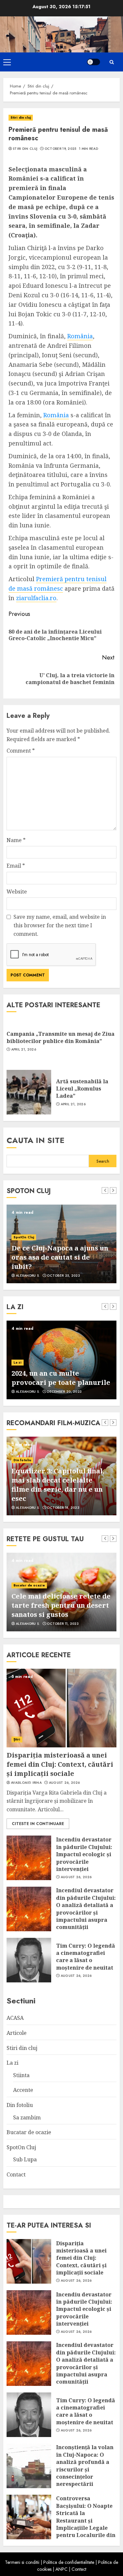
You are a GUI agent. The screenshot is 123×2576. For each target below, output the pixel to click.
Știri (17, 1739)
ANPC (61, 2569)
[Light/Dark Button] (93, 62)
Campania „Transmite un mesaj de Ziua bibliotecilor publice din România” (61, 1037)
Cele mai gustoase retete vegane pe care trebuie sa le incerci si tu (60, 1605)
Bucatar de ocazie (29, 1585)
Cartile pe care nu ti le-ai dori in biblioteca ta (54, 1378)
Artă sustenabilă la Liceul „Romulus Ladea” (82, 1089)
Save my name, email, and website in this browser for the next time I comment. (60, 925)
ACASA (15, 2018)
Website (17, 892)
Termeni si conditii (22, 2562)
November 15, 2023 (64, 1392)
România (80, 336)
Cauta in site (36, 1140)
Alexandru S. (28, 1276)
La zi (12, 2063)
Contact (16, 2174)
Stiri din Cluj (25, 149)
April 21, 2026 (24, 1050)
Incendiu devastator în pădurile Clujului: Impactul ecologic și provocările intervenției (84, 1854)
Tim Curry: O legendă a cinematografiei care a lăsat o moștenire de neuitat (86, 1957)
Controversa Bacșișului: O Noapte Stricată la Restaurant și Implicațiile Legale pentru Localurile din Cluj (86, 2520)
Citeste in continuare (38, 1824)
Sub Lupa (25, 2159)
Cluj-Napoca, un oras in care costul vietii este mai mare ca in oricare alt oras (59, 1257)
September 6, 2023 (63, 1276)
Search (103, 1161)
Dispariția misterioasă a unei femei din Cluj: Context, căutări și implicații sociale (60, 1764)
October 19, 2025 (61, 149)
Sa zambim (27, 2117)
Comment (21, 751)
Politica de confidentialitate (69, 2562)
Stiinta (21, 2075)
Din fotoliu (22, 1451)
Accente (20, 1362)
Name (16, 840)
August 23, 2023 (62, 1624)
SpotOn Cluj (24, 1237)
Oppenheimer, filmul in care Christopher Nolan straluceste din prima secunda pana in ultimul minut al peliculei (60, 1480)
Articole (17, 2033)
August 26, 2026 (64, 1783)
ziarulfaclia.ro (36, 598)
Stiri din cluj (21, 118)
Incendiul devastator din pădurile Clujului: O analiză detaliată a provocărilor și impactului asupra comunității (86, 1909)
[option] (61, 1244)
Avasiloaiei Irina (26, 1783)
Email (16, 866)
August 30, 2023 (62, 1508)
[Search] (112, 62)
